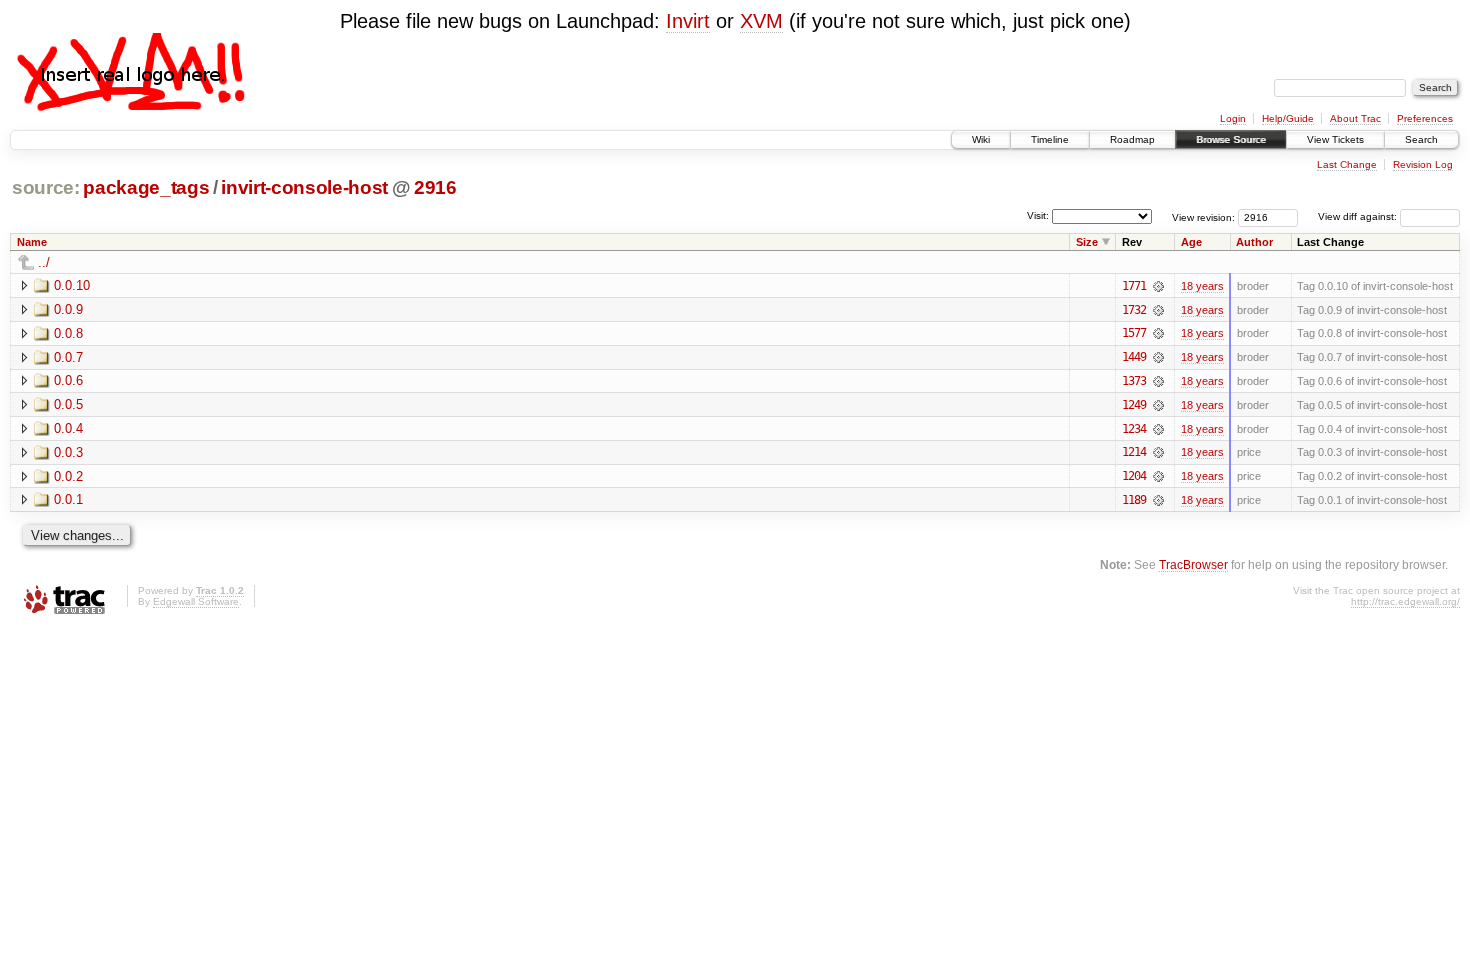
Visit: (1038, 215)
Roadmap (1132, 139)
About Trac (1355, 118)
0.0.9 (68, 309)
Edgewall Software (196, 601)
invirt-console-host (304, 187)
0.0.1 (68, 499)
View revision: (1203, 216)
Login (1233, 118)
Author (1254, 242)
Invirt (688, 21)
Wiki (981, 139)
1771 (1134, 286)
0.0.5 (68, 404)
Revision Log (1423, 164)
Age (1191, 242)
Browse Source (1231, 139)
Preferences (1425, 118)
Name (32, 242)
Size (1087, 242)
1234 (1134, 429)
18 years (1202, 286)
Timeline (1050, 139)
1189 (1134, 500)
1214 (1134, 452)
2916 (435, 187)
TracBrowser (1193, 564)
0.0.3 (68, 452)
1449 (1134, 357)
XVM (761, 21)
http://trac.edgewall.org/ (1405, 601)
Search (1421, 139)
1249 (1134, 405)
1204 (1134, 476)
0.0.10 (72, 285)
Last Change (1347, 164)
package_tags (146, 187)
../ (44, 262)
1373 (1134, 381)
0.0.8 (68, 333)
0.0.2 (68, 476)
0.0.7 (68, 357)
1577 (1134, 333)
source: (46, 187)
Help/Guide (1288, 118)
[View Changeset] (1158, 286)
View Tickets (1335, 139)
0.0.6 (68, 380)
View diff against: (1359, 216)
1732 (1134, 310)
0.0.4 (68, 428)
